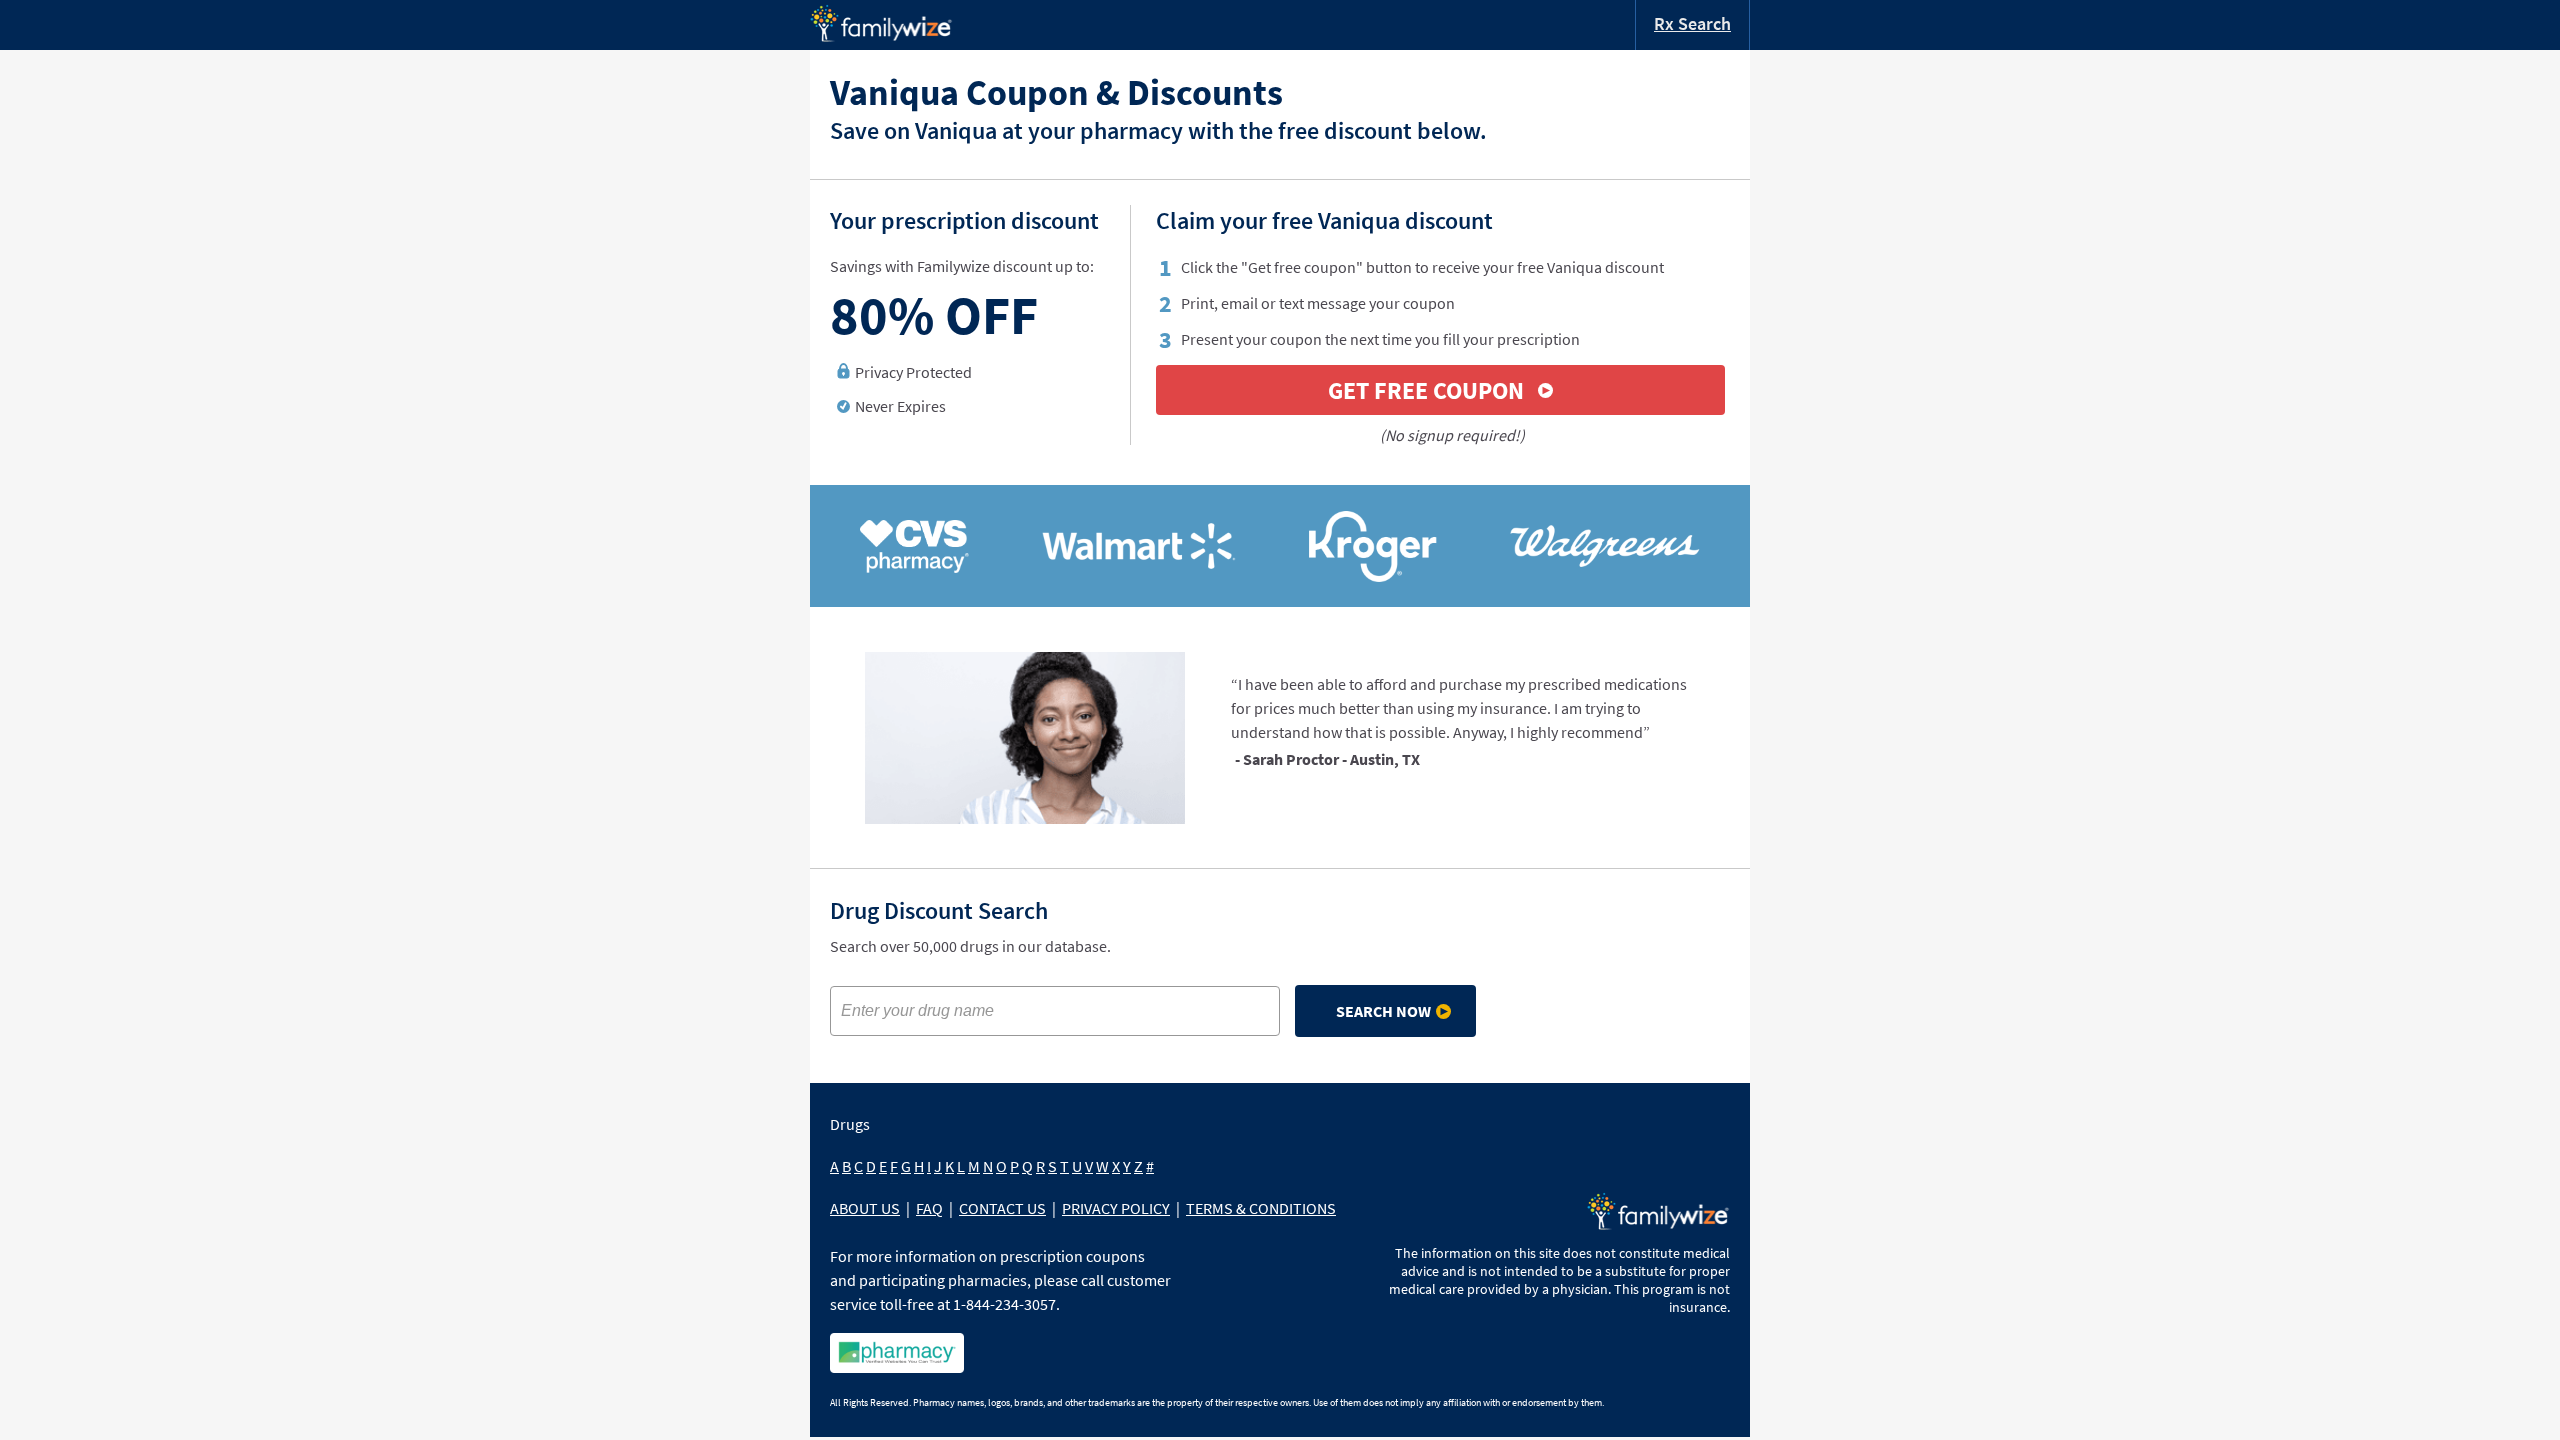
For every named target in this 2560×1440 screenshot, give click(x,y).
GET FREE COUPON (1426, 390)
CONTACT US (1002, 1208)
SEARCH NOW (1383, 1011)
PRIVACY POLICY (1116, 1208)
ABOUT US (865, 1208)
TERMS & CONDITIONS (1261, 1208)
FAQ (929, 1208)
